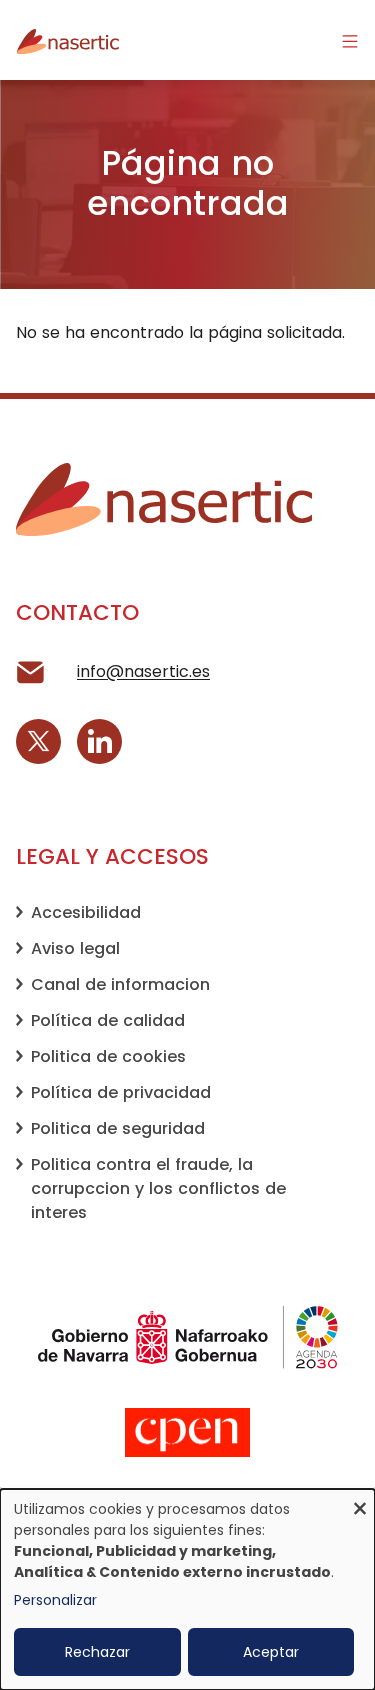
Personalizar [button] (55, 1600)
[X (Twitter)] (38, 741)
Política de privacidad (121, 1092)
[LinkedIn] (99, 741)
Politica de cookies (108, 1056)
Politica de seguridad (118, 1128)
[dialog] (187, 1589)
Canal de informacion (120, 984)
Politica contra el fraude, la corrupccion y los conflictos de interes (158, 1188)
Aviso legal (75, 948)
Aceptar (271, 1652)
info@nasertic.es (143, 671)
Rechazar (97, 1652)
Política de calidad (108, 1020)
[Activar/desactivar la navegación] (350, 40)
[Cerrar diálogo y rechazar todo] (360, 1501)
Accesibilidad (86, 912)
